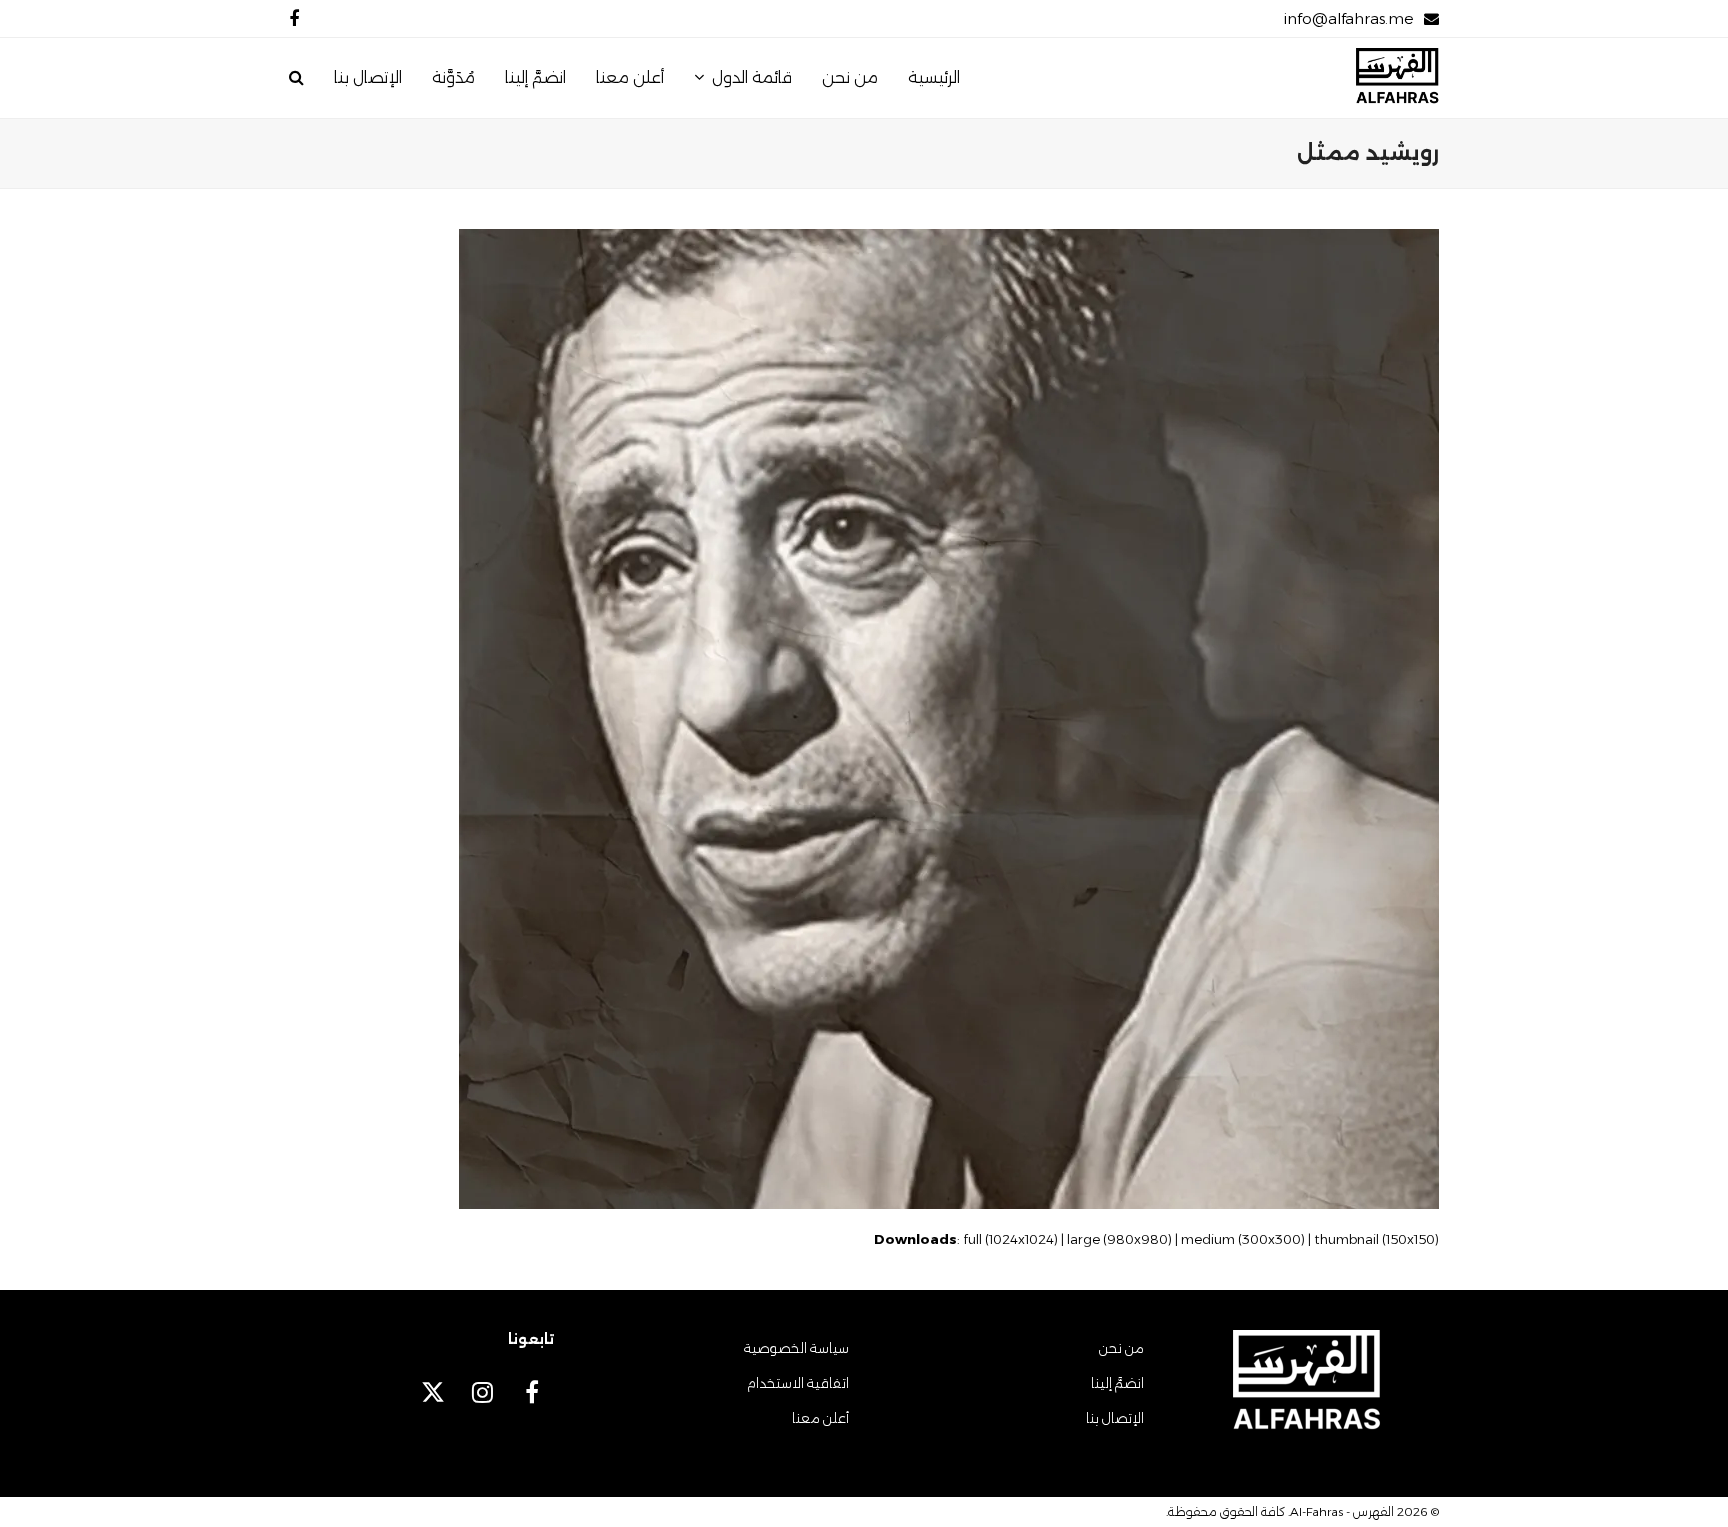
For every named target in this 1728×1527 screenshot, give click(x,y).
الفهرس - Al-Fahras (1342, 1511)
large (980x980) (1119, 1239)
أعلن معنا (820, 1418)
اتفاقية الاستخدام (798, 1383)
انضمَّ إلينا (1117, 1383)
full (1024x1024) (1010, 1239)
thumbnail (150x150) (1376, 1239)
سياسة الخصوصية (796, 1348)
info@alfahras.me (1348, 18)
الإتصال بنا (1115, 1418)
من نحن (1121, 1348)
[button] (296, 78)
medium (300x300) (1243, 1239)
